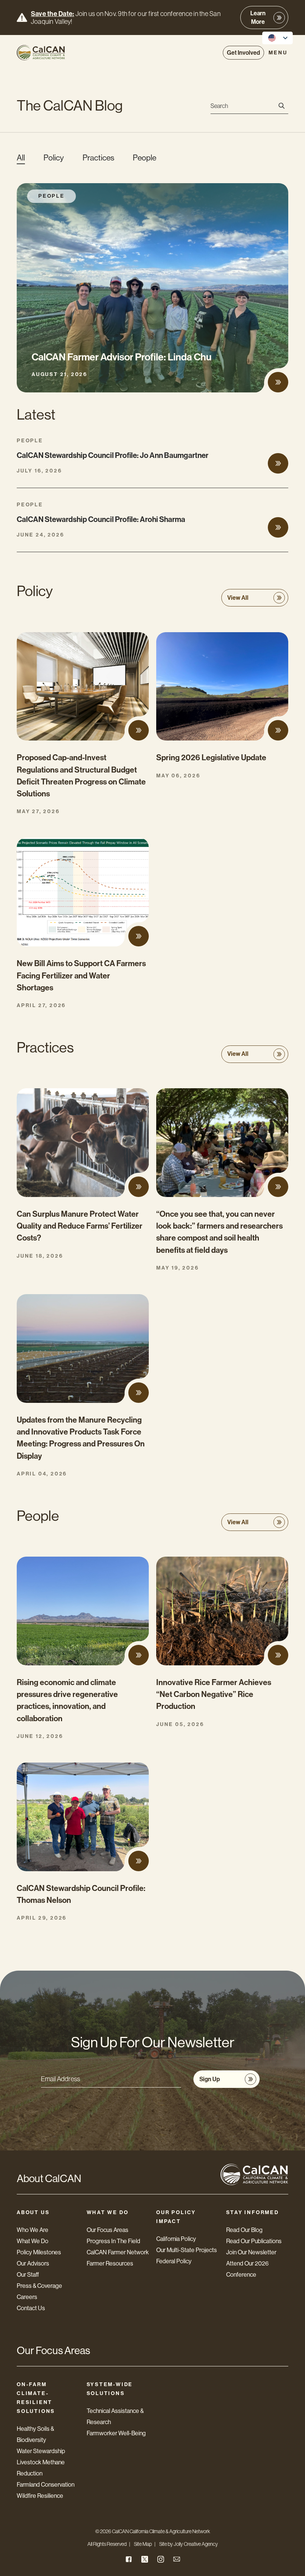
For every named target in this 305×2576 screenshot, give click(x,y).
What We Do (33, 2241)
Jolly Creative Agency (196, 2544)
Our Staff (28, 2275)
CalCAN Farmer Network (118, 2252)
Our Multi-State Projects (187, 2250)
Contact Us (31, 2308)
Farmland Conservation (46, 2485)
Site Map (143, 2544)
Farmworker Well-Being (116, 2433)
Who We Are (33, 2230)
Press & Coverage (39, 2286)
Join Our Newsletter (251, 2252)
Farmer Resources (110, 2263)
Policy (54, 158)
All (21, 158)
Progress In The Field (113, 2241)
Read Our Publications (254, 2241)
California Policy (176, 2239)
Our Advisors (33, 2263)
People (145, 158)
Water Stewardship (41, 2451)
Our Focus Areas (107, 2230)
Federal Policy (174, 2261)
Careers (27, 2297)
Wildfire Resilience (40, 2496)
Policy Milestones (39, 2252)
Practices (98, 158)
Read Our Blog (244, 2230)
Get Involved (243, 53)
